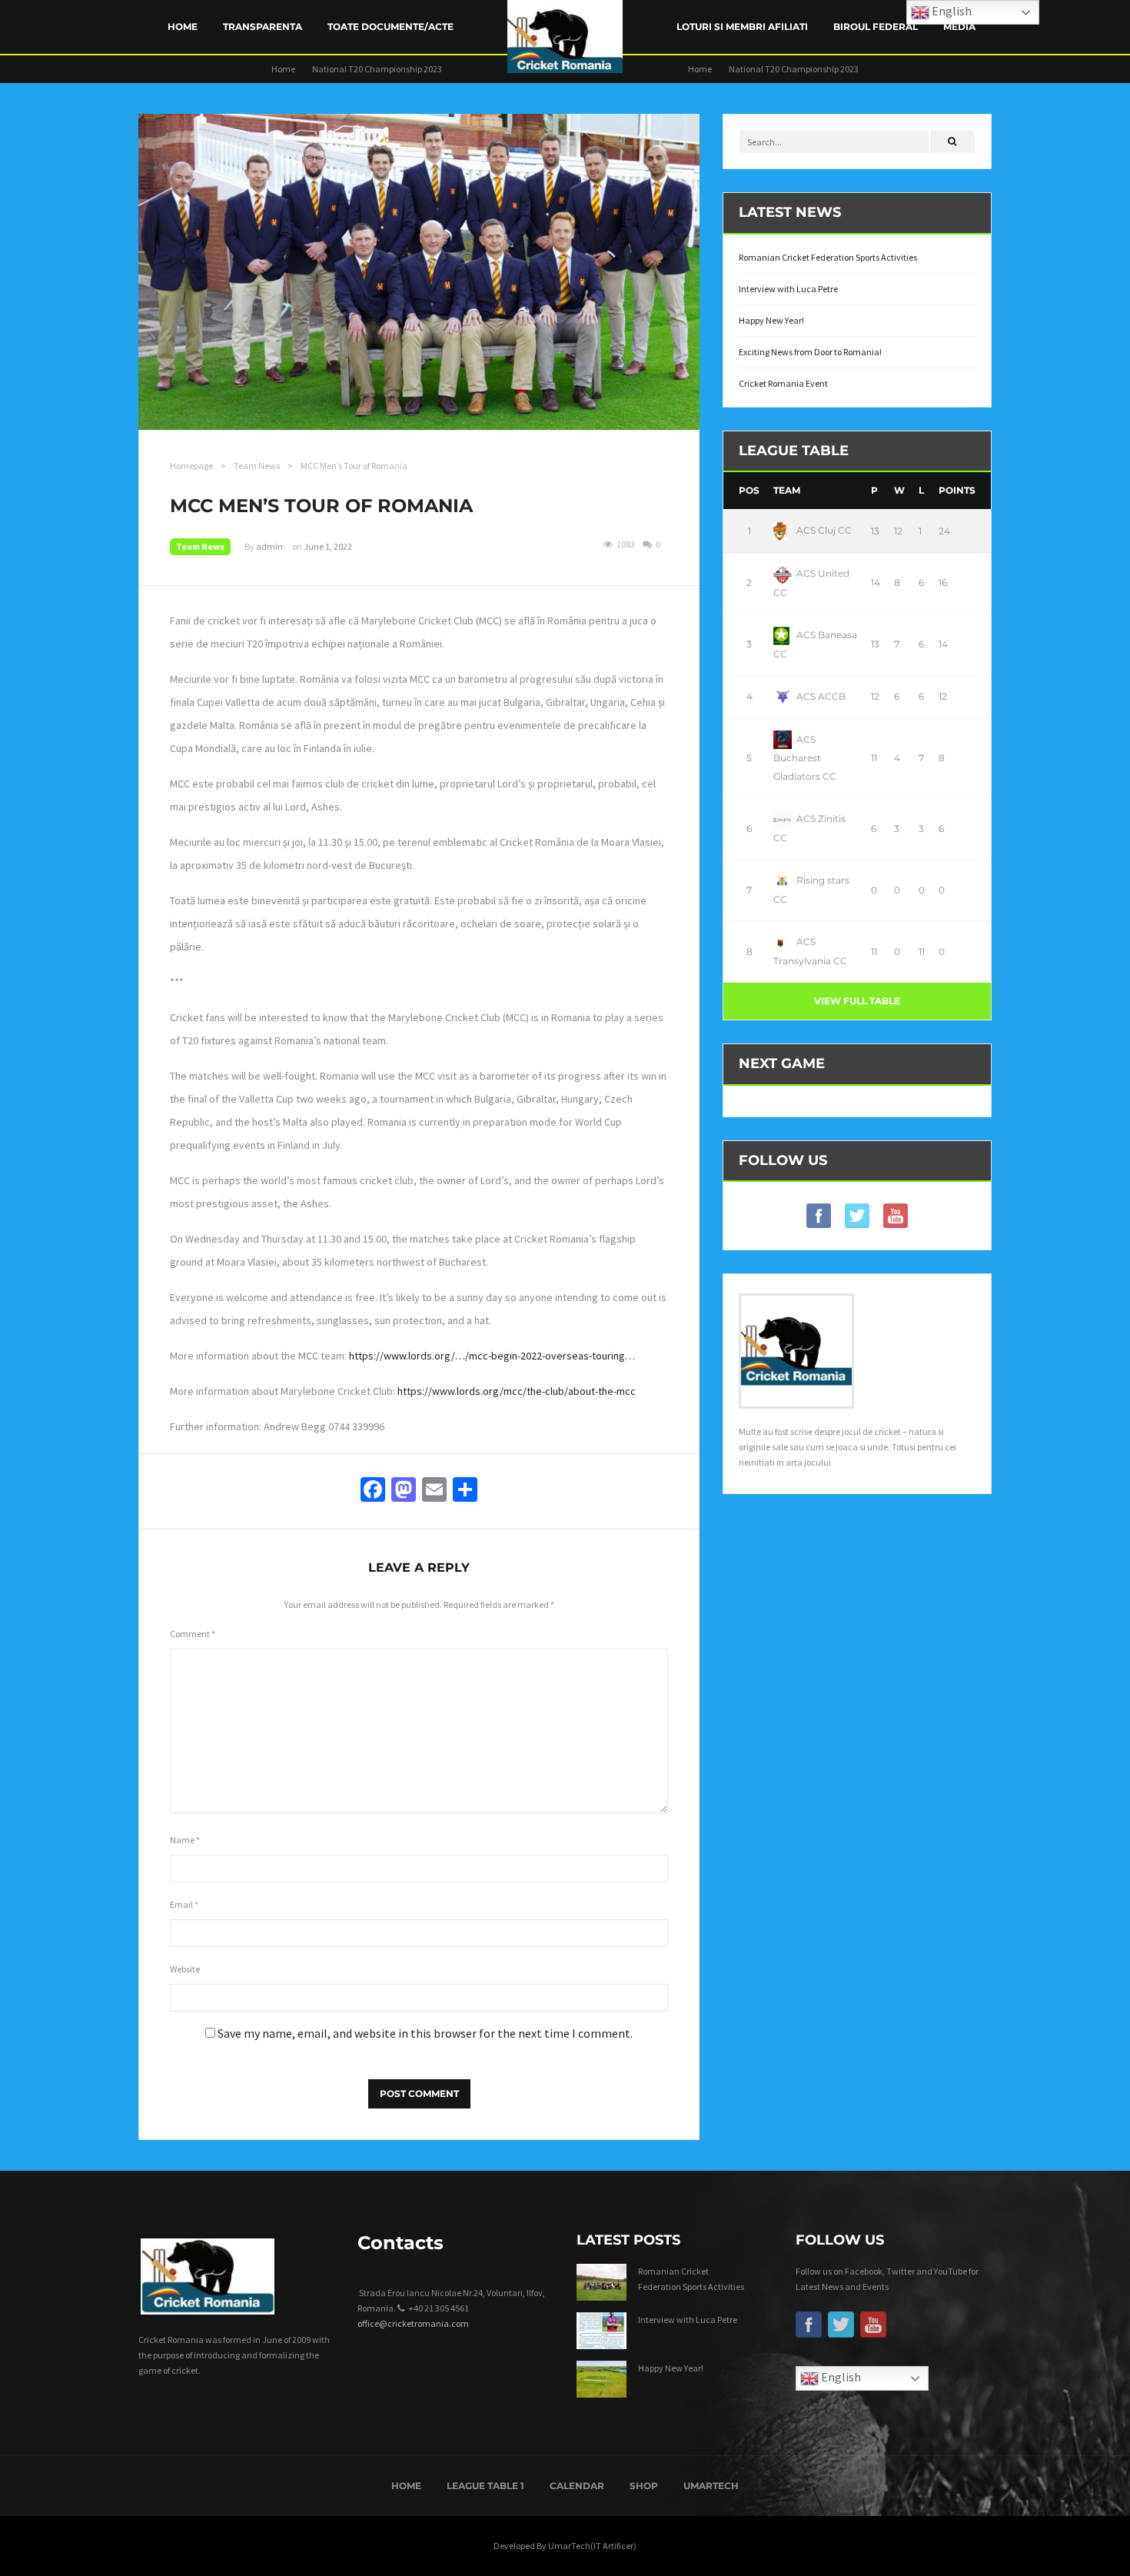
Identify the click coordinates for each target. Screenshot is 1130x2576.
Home (183, 27)
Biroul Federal (876, 27)
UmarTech (711, 2486)
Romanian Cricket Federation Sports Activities (828, 257)
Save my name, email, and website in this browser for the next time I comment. (425, 2033)
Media (959, 27)
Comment (193, 1634)
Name (185, 1840)
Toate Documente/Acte (391, 27)
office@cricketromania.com (413, 2323)
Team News (257, 466)
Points (957, 490)
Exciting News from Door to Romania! (810, 352)
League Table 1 (485, 2486)
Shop (644, 2486)
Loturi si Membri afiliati (742, 27)
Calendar (577, 2486)
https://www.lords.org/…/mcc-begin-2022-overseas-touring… (492, 1356)
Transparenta (263, 27)
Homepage (191, 466)
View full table (857, 1001)
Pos (749, 490)
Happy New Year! (771, 320)
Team (787, 490)
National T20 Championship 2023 (377, 69)
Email (184, 1904)
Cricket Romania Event (783, 383)
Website (185, 1969)
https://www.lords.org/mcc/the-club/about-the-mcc (517, 1391)
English (840, 2377)
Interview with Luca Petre (788, 289)
